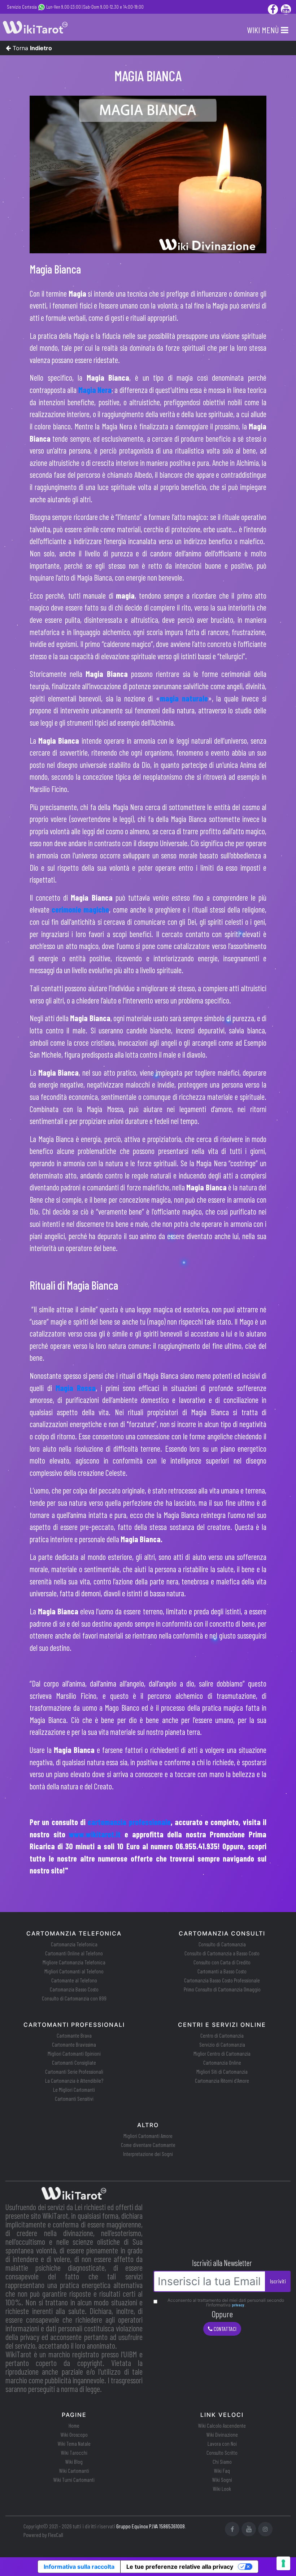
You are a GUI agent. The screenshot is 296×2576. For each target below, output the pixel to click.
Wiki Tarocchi (74, 2453)
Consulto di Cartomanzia (222, 1944)
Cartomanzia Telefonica (74, 1944)
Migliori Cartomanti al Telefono (74, 1971)
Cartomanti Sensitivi (74, 2099)
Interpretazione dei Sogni (148, 2154)
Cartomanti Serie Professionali (74, 2072)
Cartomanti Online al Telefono (74, 1953)
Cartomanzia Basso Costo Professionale (222, 1980)
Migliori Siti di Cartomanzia (222, 2072)
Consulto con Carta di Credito (222, 1962)
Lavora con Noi (222, 2444)
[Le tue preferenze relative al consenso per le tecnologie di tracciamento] (283, 2563)
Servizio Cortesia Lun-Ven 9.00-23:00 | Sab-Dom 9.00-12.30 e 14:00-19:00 (75, 7)
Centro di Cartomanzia (222, 2035)
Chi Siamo (222, 2462)
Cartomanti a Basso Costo (222, 1971)
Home (74, 2426)
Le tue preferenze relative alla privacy (180, 2567)
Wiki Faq (222, 2471)
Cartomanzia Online (222, 2063)
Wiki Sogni (222, 2480)
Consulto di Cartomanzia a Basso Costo (222, 1953)
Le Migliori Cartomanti (74, 2090)
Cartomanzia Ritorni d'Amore (222, 2081)
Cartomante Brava (74, 2035)
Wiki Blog (74, 2462)
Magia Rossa (76, 1388)
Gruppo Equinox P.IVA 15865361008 (151, 2526)
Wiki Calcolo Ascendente (222, 2426)
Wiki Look (222, 2489)
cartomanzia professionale (129, 1822)
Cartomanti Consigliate (74, 2063)
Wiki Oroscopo (74, 2435)
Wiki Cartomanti (74, 2471)
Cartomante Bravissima (74, 2044)
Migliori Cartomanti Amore (148, 2136)
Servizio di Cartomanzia (222, 2044)
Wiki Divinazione (222, 2435)
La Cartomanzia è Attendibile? (74, 2081)
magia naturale (184, 698)
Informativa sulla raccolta (79, 2567)
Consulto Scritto (222, 2453)
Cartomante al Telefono (74, 1980)
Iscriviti (278, 2281)
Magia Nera (95, 390)
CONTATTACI (225, 2329)
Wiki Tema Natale (74, 2444)
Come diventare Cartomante (148, 2145)
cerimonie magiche (80, 909)
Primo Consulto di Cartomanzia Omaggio (222, 1989)
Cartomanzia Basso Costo (74, 1989)
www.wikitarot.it (95, 1834)
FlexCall (56, 2535)
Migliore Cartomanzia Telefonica (74, 1962)
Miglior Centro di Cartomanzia (222, 2054)
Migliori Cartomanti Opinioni (74, 2054)
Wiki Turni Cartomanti (74, 2480)
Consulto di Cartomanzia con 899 (74, 1998)
